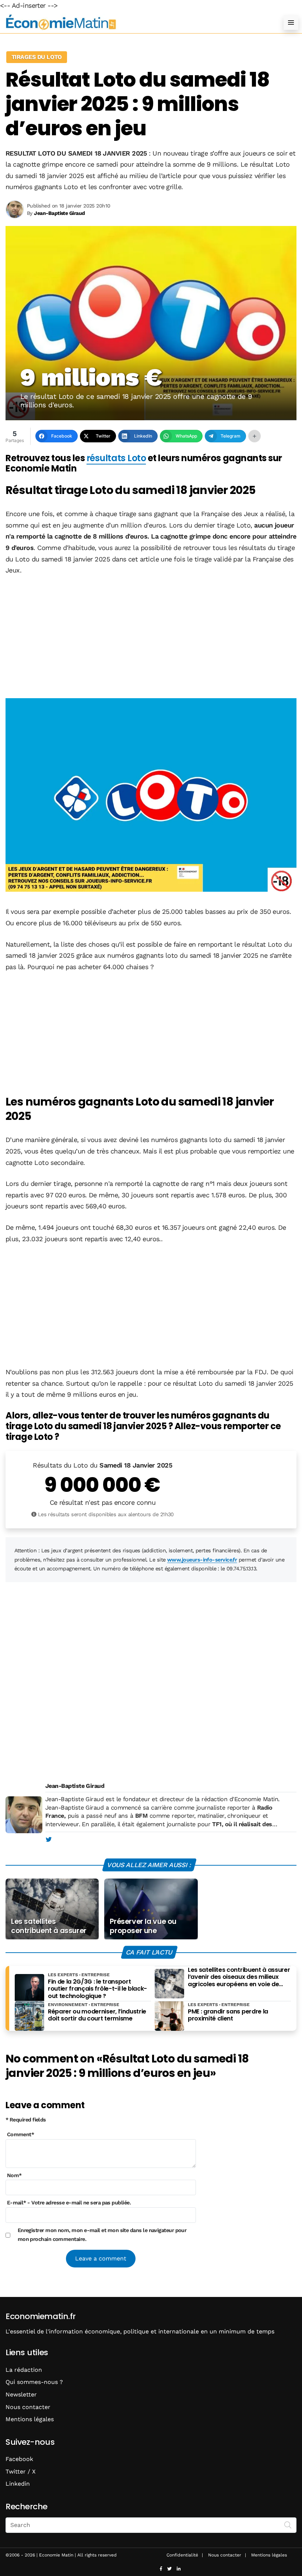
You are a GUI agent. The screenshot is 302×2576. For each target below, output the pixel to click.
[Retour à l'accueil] (136, 22)
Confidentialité (182, 2555)
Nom (14, 2175)
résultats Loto (116, 458)
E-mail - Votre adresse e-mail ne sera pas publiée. (69, 2203)
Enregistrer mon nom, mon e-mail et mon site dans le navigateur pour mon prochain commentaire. (102, 2235)
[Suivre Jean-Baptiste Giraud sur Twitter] (48, 1840)
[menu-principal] (291, 22)
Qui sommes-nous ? (34, 2382)
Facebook (19, 2459)
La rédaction (24, 2370)
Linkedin (18, 2484)
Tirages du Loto (37, 57)
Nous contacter (28, 2407)
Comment (21, 2134)
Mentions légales (30, 2419)
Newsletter (21, 2394)
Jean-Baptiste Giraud (75, 1786)
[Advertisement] (151, 638)
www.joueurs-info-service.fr (202, 1560)
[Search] (288, 2524)
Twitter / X (21, 2471)
